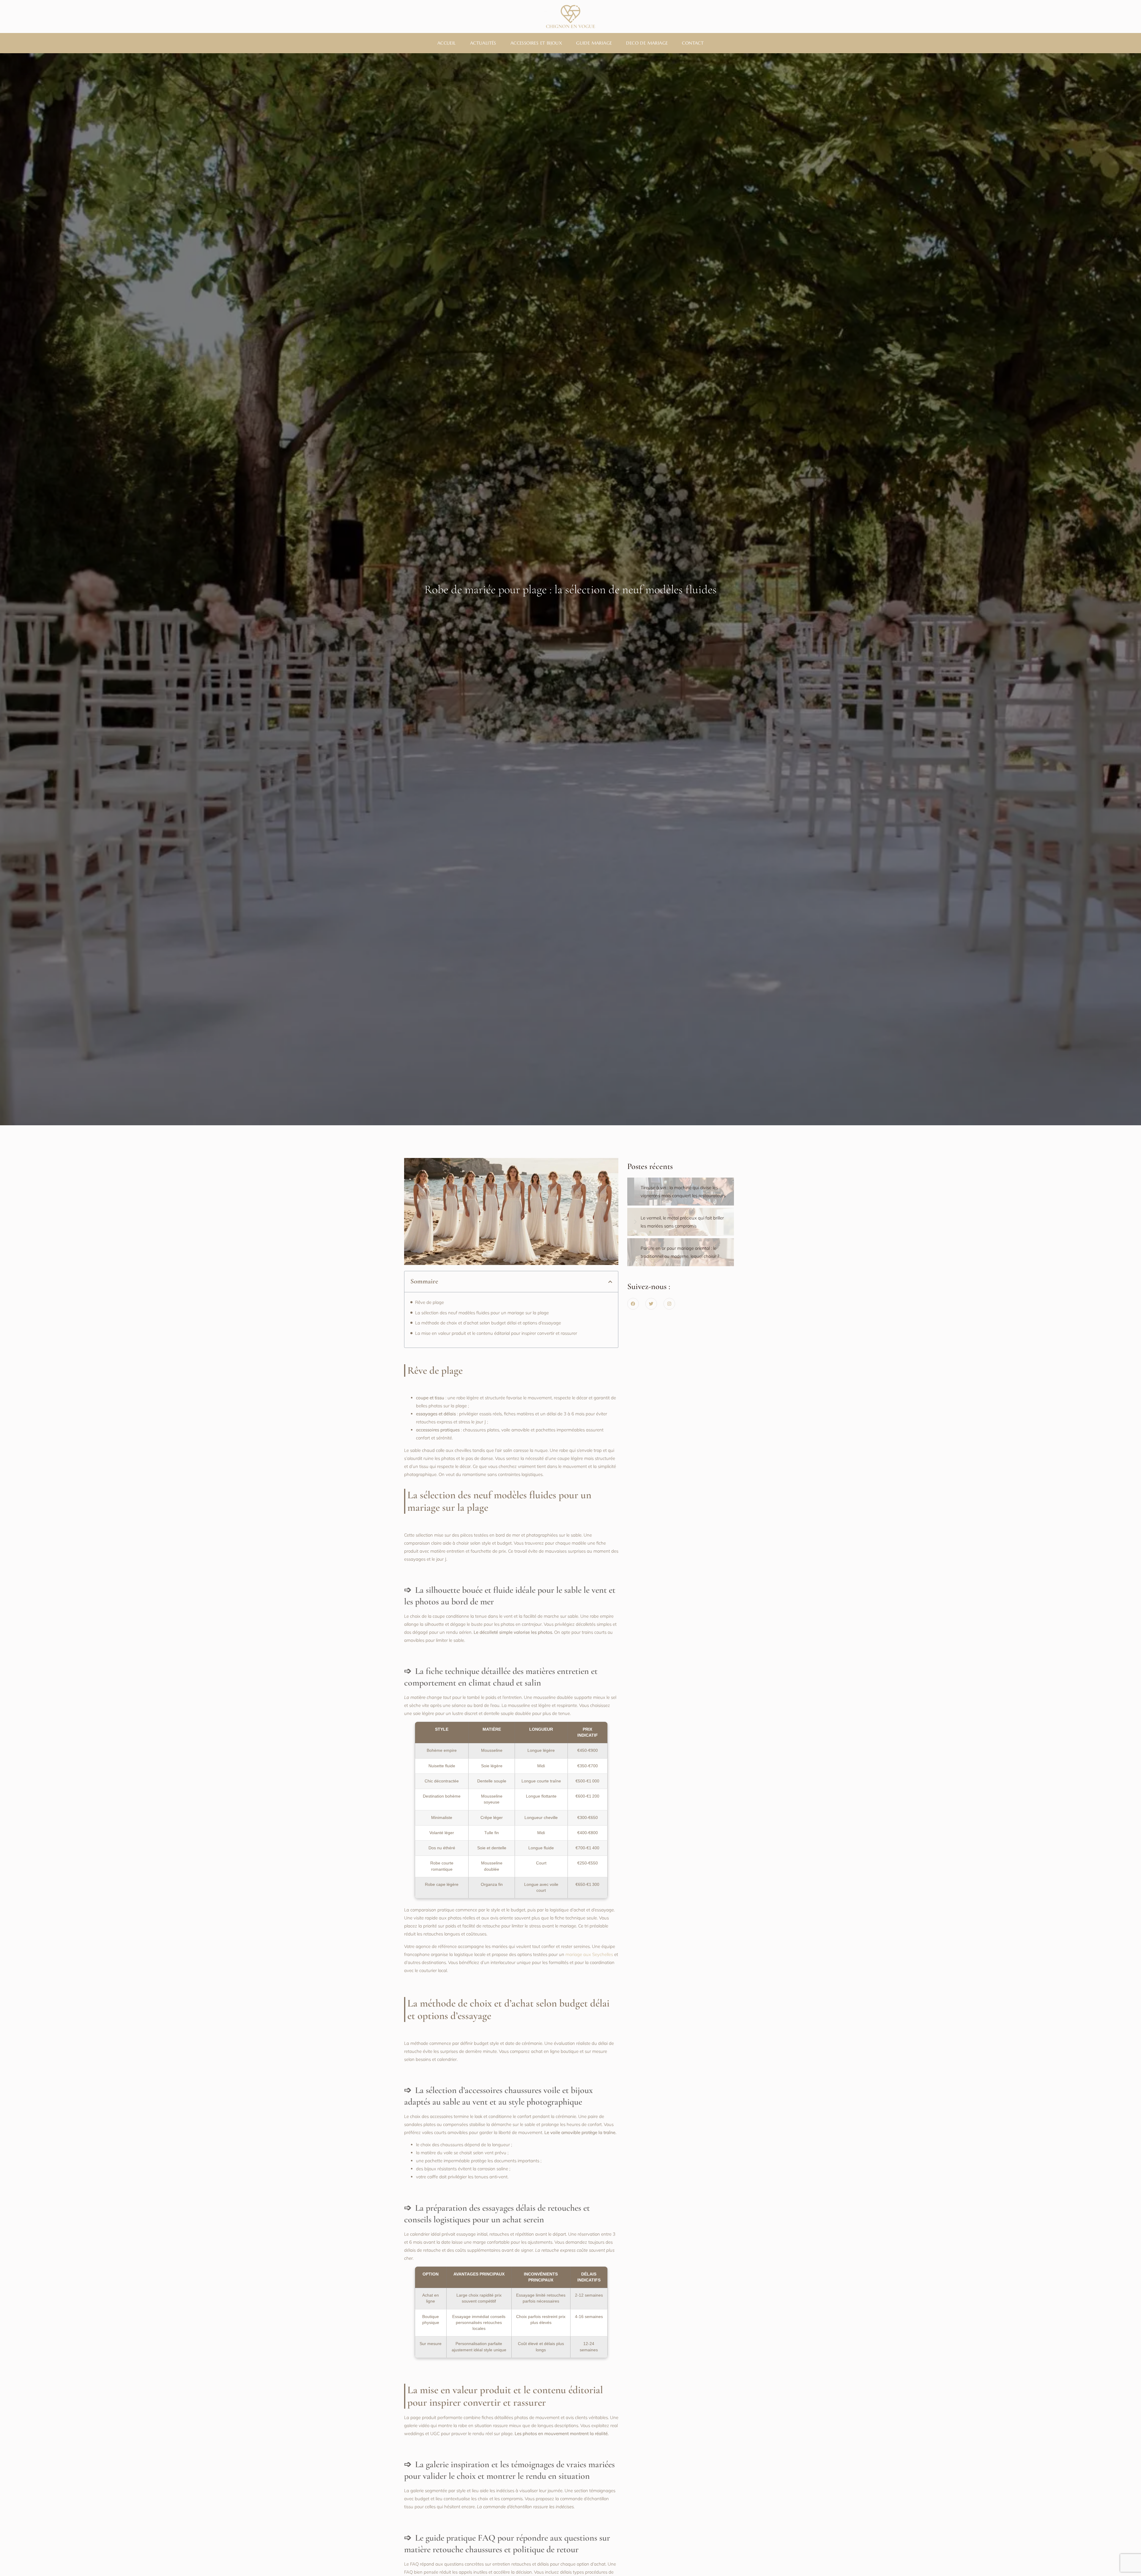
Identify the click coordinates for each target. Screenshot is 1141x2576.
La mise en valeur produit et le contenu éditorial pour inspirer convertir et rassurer (496, 1333)
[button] (610, 1282)
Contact (693, 43)
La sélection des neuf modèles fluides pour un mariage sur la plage (482, 1313)
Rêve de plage (430, 1302)
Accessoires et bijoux (536, 43)
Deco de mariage (647, 43)
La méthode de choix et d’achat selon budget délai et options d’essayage (488, 1323)
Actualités (483, 43)
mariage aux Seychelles (589, 1954)
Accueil (447, 43)
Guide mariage (594, 43)
